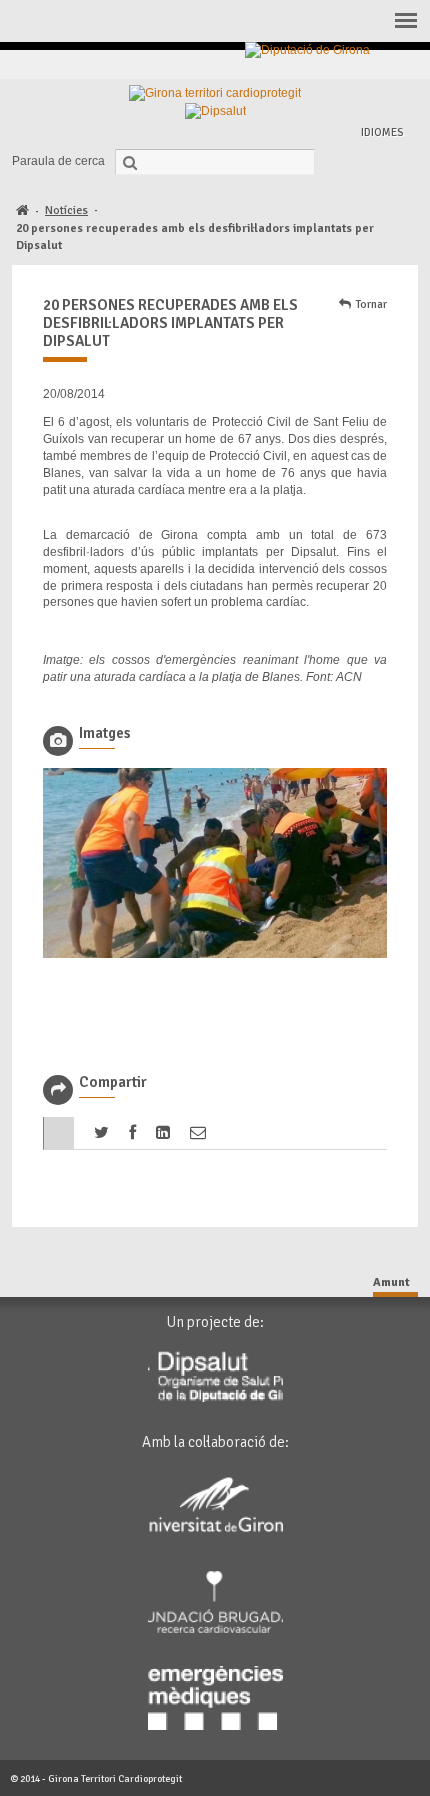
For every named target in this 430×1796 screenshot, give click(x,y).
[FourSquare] (354, 64)
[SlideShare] (400, 64)
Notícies (66, 210)
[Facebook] (285, 64)
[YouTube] (377, 64)
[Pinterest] (331, 64)
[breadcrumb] (22, 211)
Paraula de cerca (58, 161)
